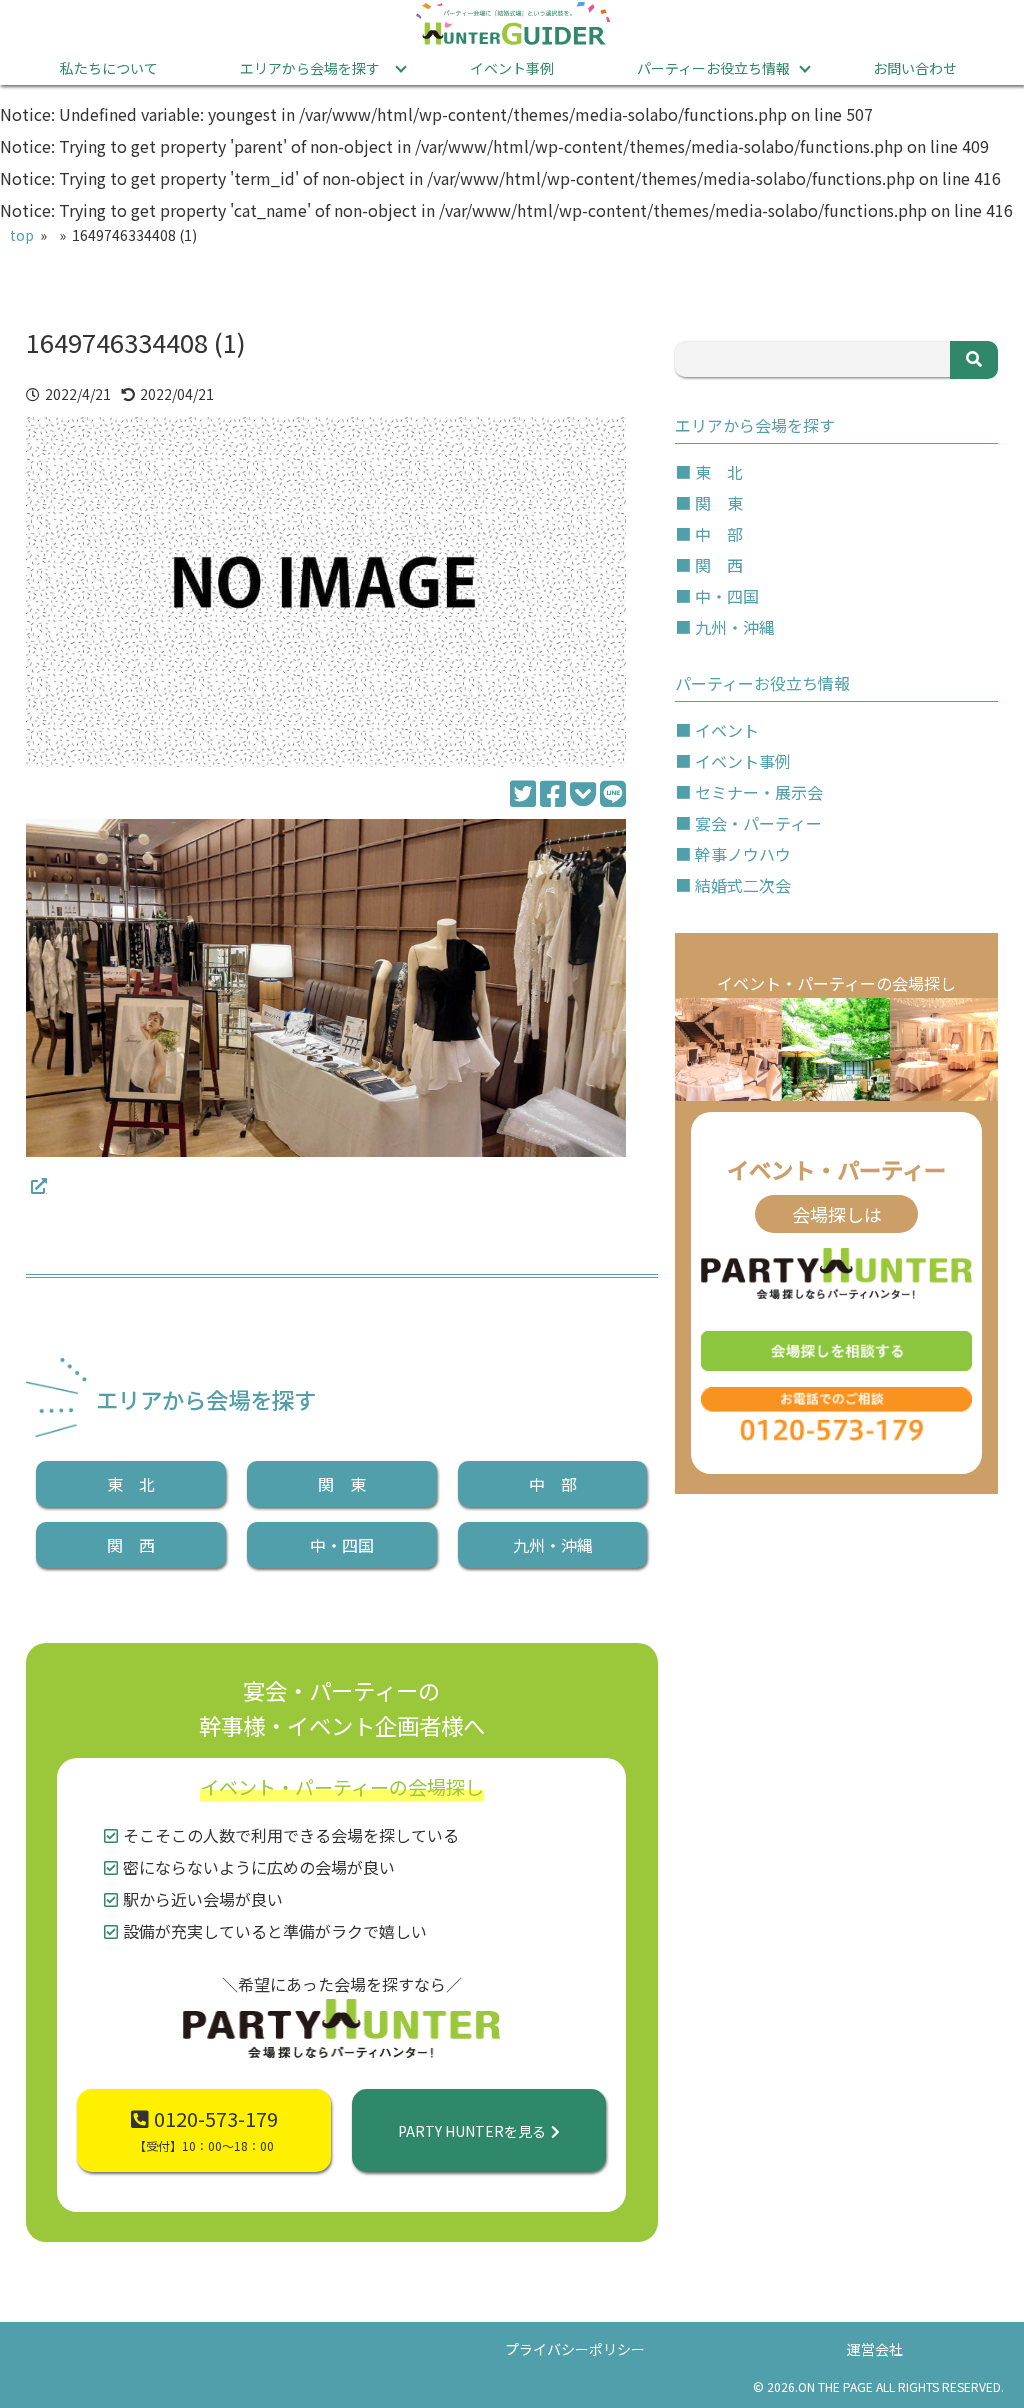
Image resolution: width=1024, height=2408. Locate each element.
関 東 (342, 1484)
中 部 (553, 1484)
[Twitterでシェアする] (523, 792)
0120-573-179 (206, 2129)
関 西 (131, 1545)
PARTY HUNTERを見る (472, 2131)
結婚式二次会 (743, 885)
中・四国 (342, 1545)
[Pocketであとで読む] (583, 792)
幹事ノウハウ (743, 854)
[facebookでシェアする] (553, 792)
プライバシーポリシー (575, 2349)
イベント (727, 730)
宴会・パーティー (758, 823)
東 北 (131, 1484)
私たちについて (109, 68)
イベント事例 (512, 68)
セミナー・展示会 (759, 792)
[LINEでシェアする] (613, 792)
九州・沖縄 (553, 1545)
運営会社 (875, 2349)
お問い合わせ (915, 68)
